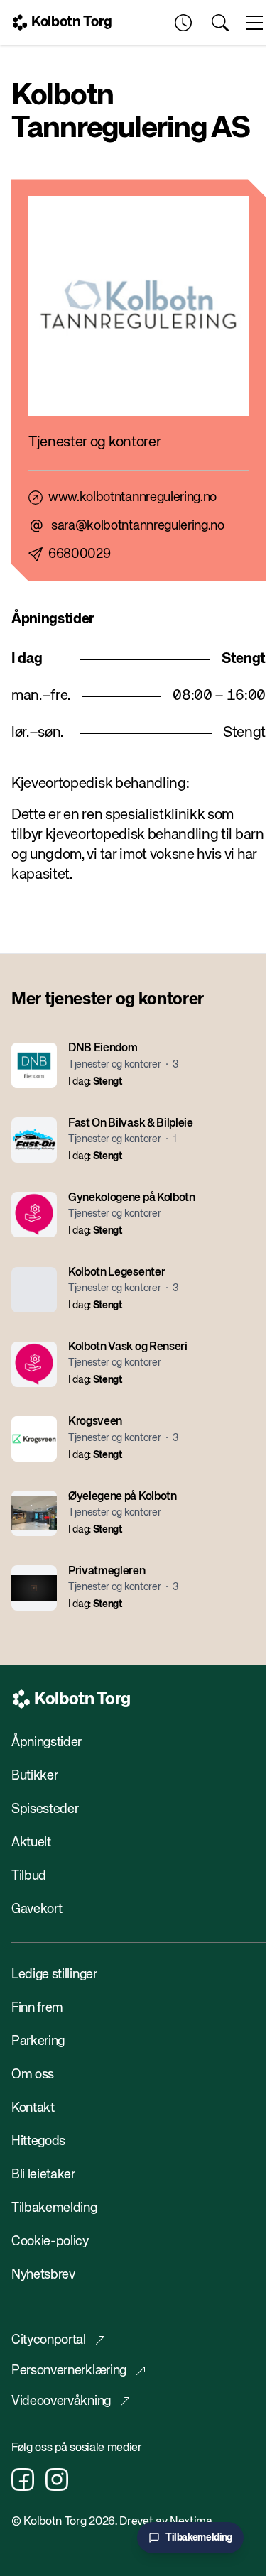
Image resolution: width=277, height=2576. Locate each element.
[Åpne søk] (220, 23)
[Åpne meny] (254, 23)
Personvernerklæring (69, 2371)
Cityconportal (49, 2340)
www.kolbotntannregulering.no (132, 498)
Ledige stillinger (54, 1975)
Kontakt (33, 2108)
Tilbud (29, 1876)
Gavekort (37, 1909)
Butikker (34, 1776)
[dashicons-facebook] (23, 2479)
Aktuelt (31, 1843)
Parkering (38, 2041)
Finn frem (37, 2008)
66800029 (79, 554)
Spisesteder (45, 1809)
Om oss (33, 2075)
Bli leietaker (43, 2175)
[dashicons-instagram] (57, 2479)
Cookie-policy (50, 2242)
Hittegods (38, 2142)
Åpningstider (47, 1743)
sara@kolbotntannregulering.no (138, 526)
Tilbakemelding (54, 2208)
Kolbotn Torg (72, 22)
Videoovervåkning (61, 2401)
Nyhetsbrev (43, 2275)
